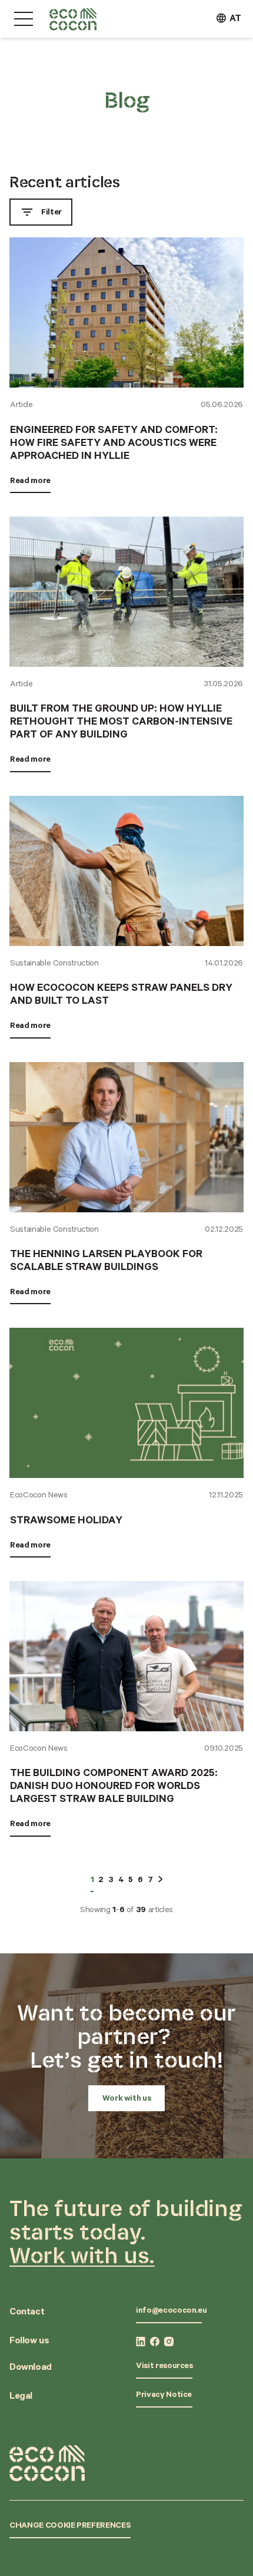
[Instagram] (169, 2342)
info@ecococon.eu (171, 2312)
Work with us (127, 2099)
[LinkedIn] (141, 2342)
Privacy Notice (164, 2396)
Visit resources (164, 2367)
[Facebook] (155, 2342)
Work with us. (82, 2255)
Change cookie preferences (70, 2527)
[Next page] (160, 1879)
